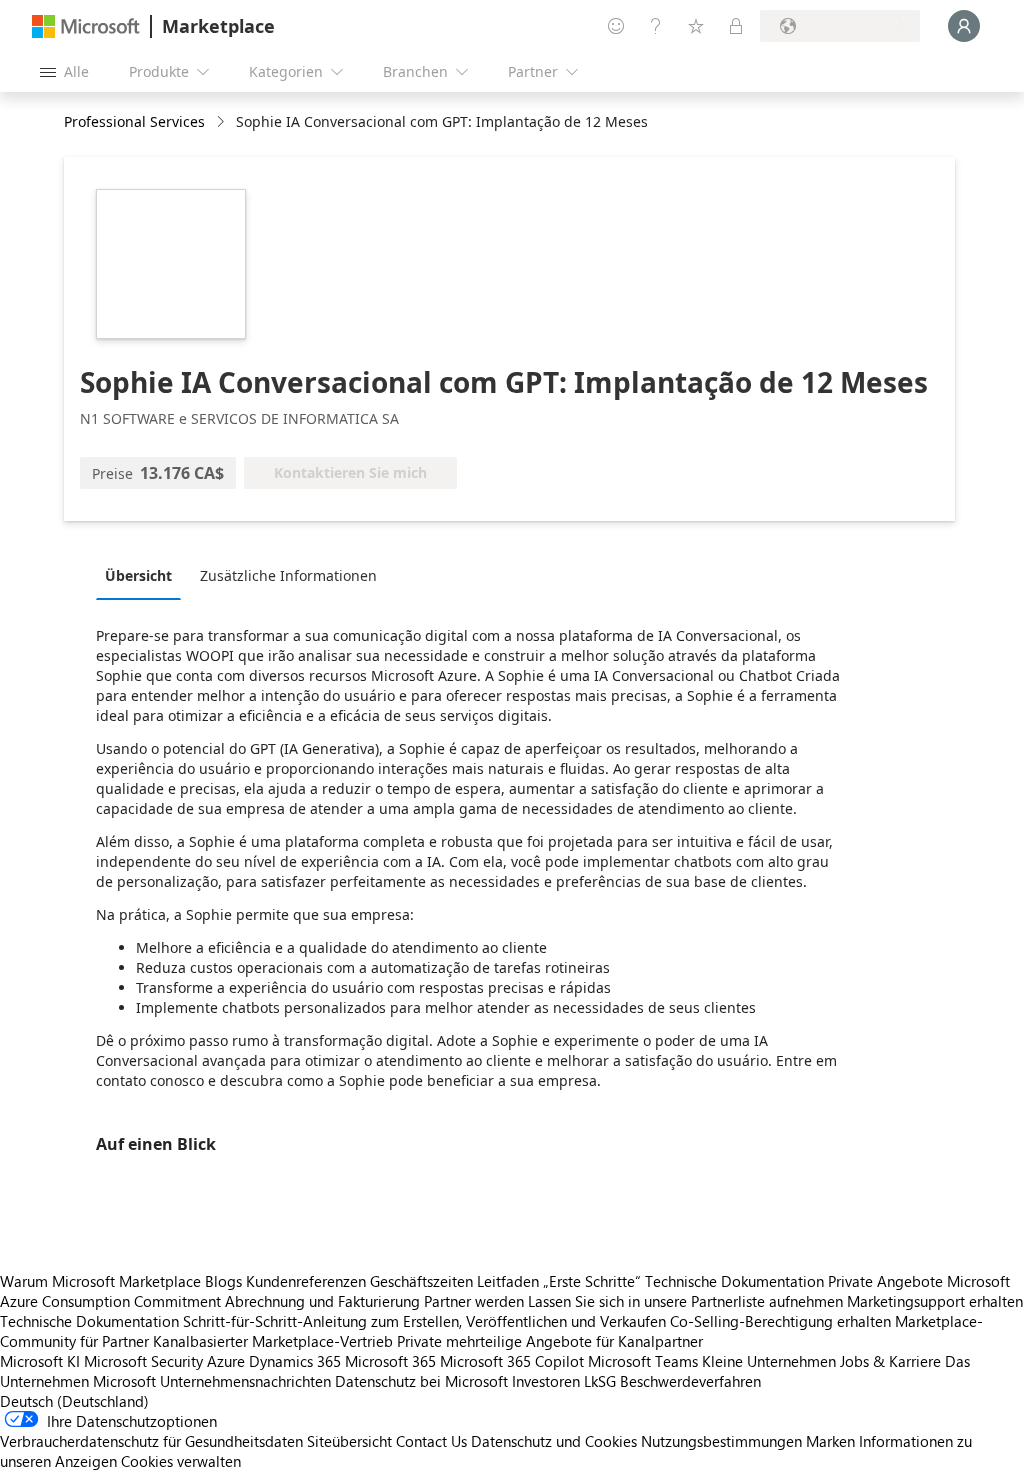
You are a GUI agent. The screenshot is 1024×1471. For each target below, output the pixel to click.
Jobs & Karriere (890, 1361)
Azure (226, 1361)
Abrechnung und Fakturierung (322, 1301)
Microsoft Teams (643, 1361)
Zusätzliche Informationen (288, 575)
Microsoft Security (143, 1361)
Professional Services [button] (134, 121)
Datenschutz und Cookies (554, 1441)
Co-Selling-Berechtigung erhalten (780, 1321)
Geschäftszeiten (421, 1281)
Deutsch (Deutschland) (74, 1401)
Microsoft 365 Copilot (512, 1361)
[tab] (143, 575)
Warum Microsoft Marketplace (100, 1281)
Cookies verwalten (181, 1461)
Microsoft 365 (390, 1361)
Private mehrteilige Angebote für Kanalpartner (550, 1341)
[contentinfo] (222, 122)
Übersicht (138, 575)
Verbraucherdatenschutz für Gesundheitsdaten (151, 1441)
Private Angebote (885, 1281)
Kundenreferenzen (306, 1281)
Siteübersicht (349, 1441)
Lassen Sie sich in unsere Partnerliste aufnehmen (685, 1301)
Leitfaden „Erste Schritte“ (559, 1281)
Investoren (546, 1381)
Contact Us (431, 1441)
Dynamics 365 (295, 1361)
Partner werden (474, 1301)
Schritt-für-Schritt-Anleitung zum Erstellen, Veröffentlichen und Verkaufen (424, 1321)
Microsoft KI (40, 1361)
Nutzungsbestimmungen (721, 1441)
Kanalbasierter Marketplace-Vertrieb (273, 1341)
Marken (830, 1441)
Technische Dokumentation (734, 1281)
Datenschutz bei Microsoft (421, 1381)
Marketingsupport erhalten (935, 1301)
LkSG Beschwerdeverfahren (672, 1381)
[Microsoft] (86, 26)
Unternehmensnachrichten (245, 1381)
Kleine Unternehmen (769, 1361)
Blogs (223, 1281)
